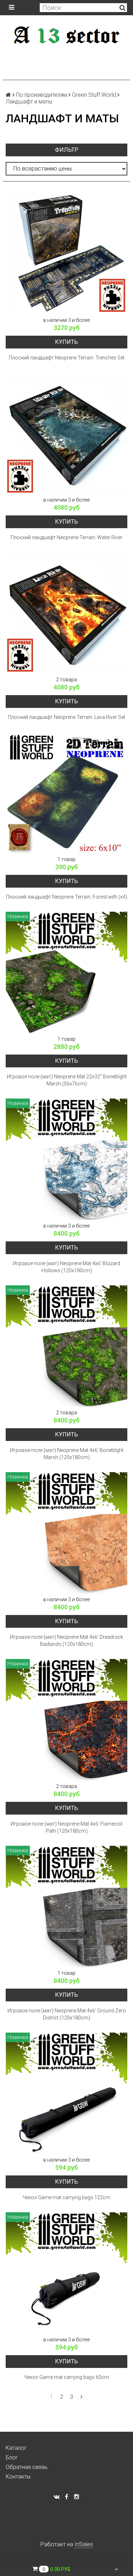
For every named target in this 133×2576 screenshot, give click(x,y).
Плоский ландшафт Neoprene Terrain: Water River (66, 537)
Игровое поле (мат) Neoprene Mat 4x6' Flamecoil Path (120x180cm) (66, 1827)
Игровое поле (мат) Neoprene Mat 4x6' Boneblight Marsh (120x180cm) (67, 1454)
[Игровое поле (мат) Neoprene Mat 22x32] (66, 973)
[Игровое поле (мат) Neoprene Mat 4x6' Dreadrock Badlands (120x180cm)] (66, 1533)
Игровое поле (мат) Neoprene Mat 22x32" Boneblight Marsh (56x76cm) (67, 1080)
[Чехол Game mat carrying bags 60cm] (66, 2273)
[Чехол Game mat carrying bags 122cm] (66, 2093)
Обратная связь (27, 2467)
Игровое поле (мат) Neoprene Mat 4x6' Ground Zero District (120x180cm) (67, 2014)
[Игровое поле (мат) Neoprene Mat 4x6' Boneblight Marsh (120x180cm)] (66, 1346)
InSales (84, 2544)
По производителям (41, 95)
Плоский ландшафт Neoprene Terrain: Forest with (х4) (67, 897)
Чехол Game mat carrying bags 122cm (66, 2197)
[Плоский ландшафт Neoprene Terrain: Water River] (66, 433)
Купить (66, 342)
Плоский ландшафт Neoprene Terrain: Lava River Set (66, 717)
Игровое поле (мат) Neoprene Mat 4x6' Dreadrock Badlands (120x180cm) (66, 1641)
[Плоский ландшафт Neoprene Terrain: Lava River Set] (66, 613)
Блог (12, 2457)
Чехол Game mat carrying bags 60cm (66, 2377)
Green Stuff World (94, 95)
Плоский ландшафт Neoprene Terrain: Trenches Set (67, 358)
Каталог (16, 2448)
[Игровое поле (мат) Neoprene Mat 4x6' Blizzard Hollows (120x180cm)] (66, 1159)
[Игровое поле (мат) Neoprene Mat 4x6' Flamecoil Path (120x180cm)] (66, 1720)
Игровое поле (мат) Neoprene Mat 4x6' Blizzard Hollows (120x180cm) (66, 1267)
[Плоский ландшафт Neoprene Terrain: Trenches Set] (66, 254)
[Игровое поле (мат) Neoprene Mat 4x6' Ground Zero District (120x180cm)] (66, 1907)
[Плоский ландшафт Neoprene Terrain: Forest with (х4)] (66, 793)
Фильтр (67, 150)
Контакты (18, 2477)
